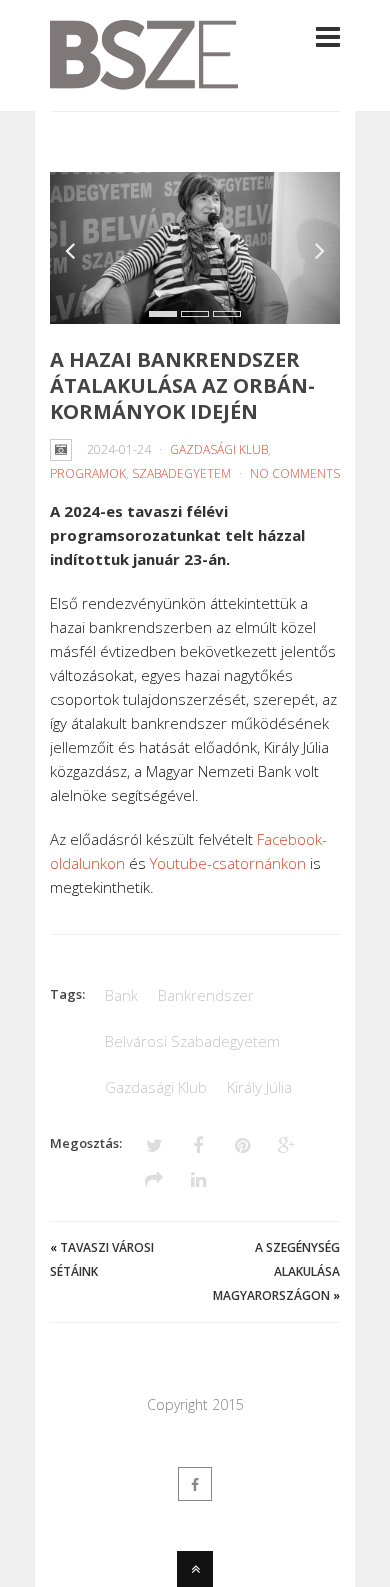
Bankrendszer (206, 995)
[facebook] (195, 1484)
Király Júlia (259, 1087)
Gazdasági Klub (219, 449)
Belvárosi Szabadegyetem (192, 1041)
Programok (88, 473)
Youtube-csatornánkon (228, 863)
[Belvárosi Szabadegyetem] (144, 78)
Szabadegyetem (181, 473)
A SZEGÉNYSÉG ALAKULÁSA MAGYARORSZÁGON (276, 1271)
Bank (121, 995)
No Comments (295, 473)
